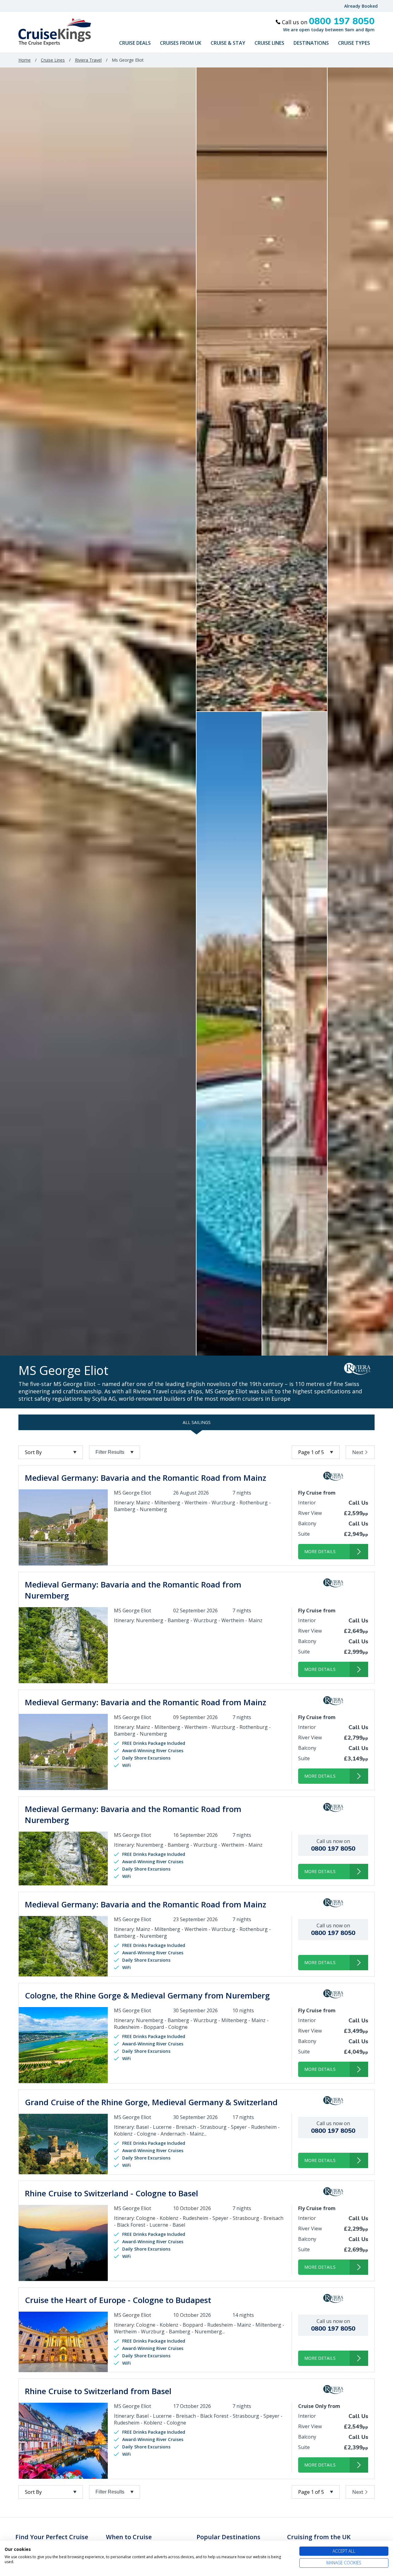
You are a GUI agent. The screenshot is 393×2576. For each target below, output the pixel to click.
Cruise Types (354, 43)
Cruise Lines (269, 43)
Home (25, 60)
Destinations (311, 43)
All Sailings (197, 1422)
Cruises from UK (181, 43)
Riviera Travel (88, 60)
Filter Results (110, 1452)
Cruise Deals (135, 43)
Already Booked (361, 6)
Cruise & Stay (228, 43)
